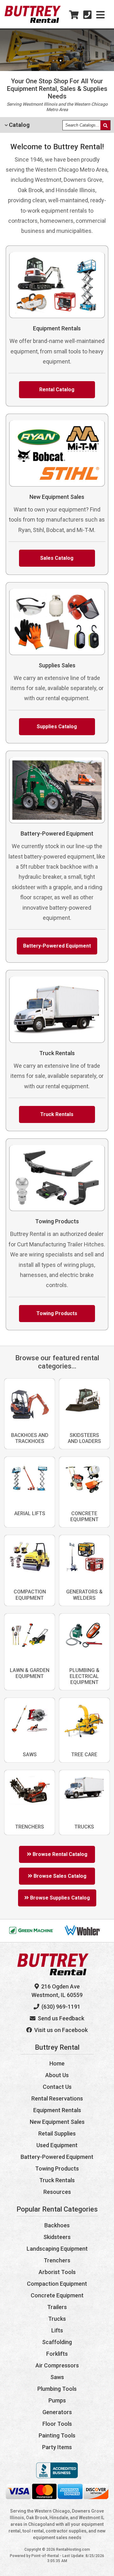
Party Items (57, 2447)
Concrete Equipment (57, 2295)
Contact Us (57, 2087)
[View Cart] (74, 15)
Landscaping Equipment (57, 2249)
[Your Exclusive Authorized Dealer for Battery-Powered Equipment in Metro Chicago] (57, 821)
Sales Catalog (57, 558)
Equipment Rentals (57, 2110)
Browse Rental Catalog (59, 1854)
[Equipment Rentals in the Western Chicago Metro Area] (57, 316)
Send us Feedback (60, 2018)
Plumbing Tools (57, 2389)
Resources (57, 2192)
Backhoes (57, 2225)
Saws (57, 2377)
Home (57, 2063)
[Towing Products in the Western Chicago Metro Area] (57, 1209)
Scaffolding (57, 2342)
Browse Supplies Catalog (59, 1898)
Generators (57, 2412)
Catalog (19, 125)
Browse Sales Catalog (59, 1876)
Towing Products (57, 1313)
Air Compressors (57, 2365)
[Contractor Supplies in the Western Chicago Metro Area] (57, 653)
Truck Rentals (57, 1114)
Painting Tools (57, 2435)
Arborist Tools (57, 2272)
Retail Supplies (57, 2133)
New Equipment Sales (57, 2122)
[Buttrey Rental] (33, 21)
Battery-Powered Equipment (57, 946)
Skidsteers (57, 2237)
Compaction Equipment (57, 2284)
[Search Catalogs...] (105, 125)
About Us (57, 2075)
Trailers (57, 2307)
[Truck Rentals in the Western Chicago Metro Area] (57, 1040)
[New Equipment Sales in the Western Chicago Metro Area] (57, 484)
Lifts (57, 2330)
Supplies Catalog (57, 727)
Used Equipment (57, 2145)
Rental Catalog (57, 390)
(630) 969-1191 (60, 2007)
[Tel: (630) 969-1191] (87, 15)
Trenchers (57, 2260)
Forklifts (57, 2354)
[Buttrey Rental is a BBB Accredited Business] (57, 2476)
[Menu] (100, 15)
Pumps (57, 2400)
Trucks (57, 2319)
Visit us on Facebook (60, 2030)
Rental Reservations (57, 2098)
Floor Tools (57, 2424)
